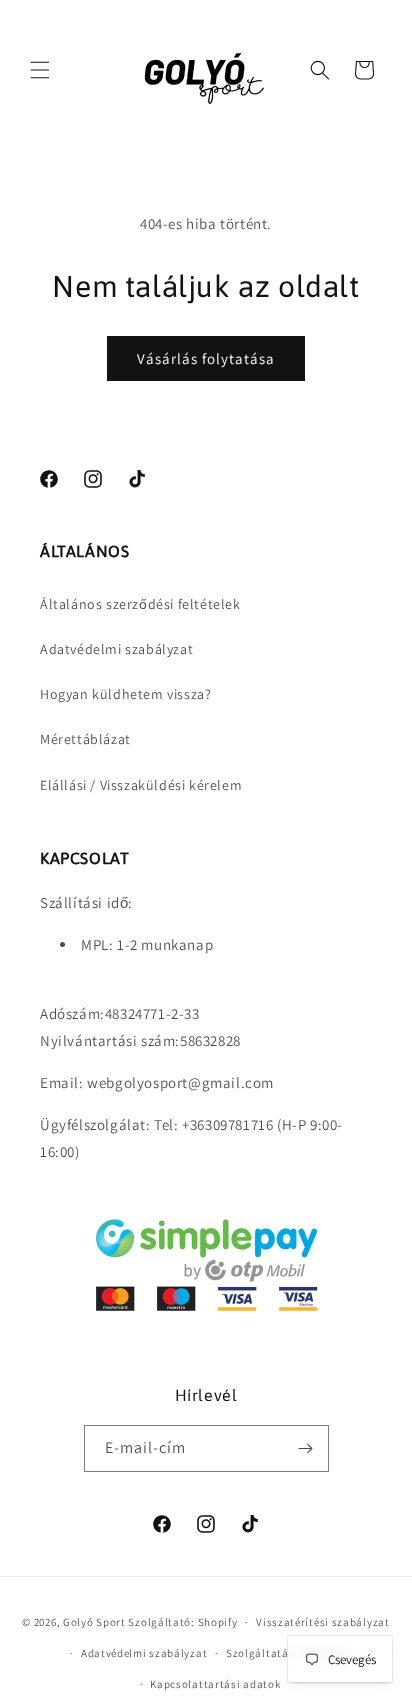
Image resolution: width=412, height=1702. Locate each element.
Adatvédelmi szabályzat (116, 649)
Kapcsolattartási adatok (215, 1684)
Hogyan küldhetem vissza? (125, 694)
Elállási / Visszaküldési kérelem (141, 785)
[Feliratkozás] (306, 1448)
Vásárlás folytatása (206, 358)
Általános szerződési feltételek (140, 604)
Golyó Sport (94, 1622)
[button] (40, 70)
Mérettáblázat (85, 739)
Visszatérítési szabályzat (323, 1622)
